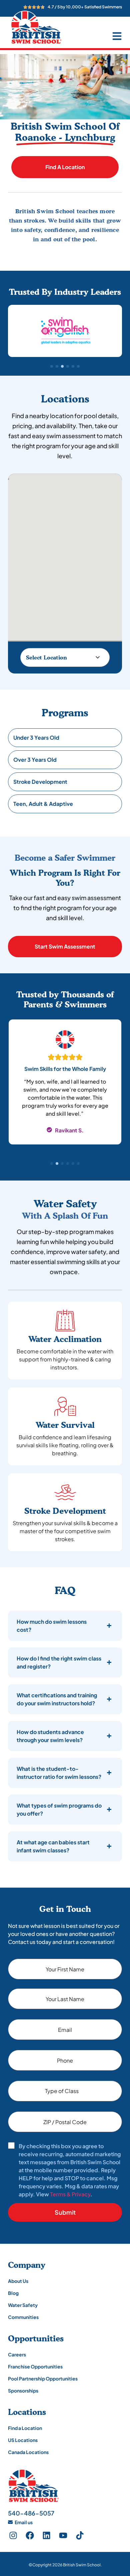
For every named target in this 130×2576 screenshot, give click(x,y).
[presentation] (52, 1163)
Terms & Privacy (70, 2194)
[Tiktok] (80, 2536)
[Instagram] (13, 2536)
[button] (52, 366)
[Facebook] (30, 2536)
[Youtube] (63, 2536)
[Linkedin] (46, 2536)
